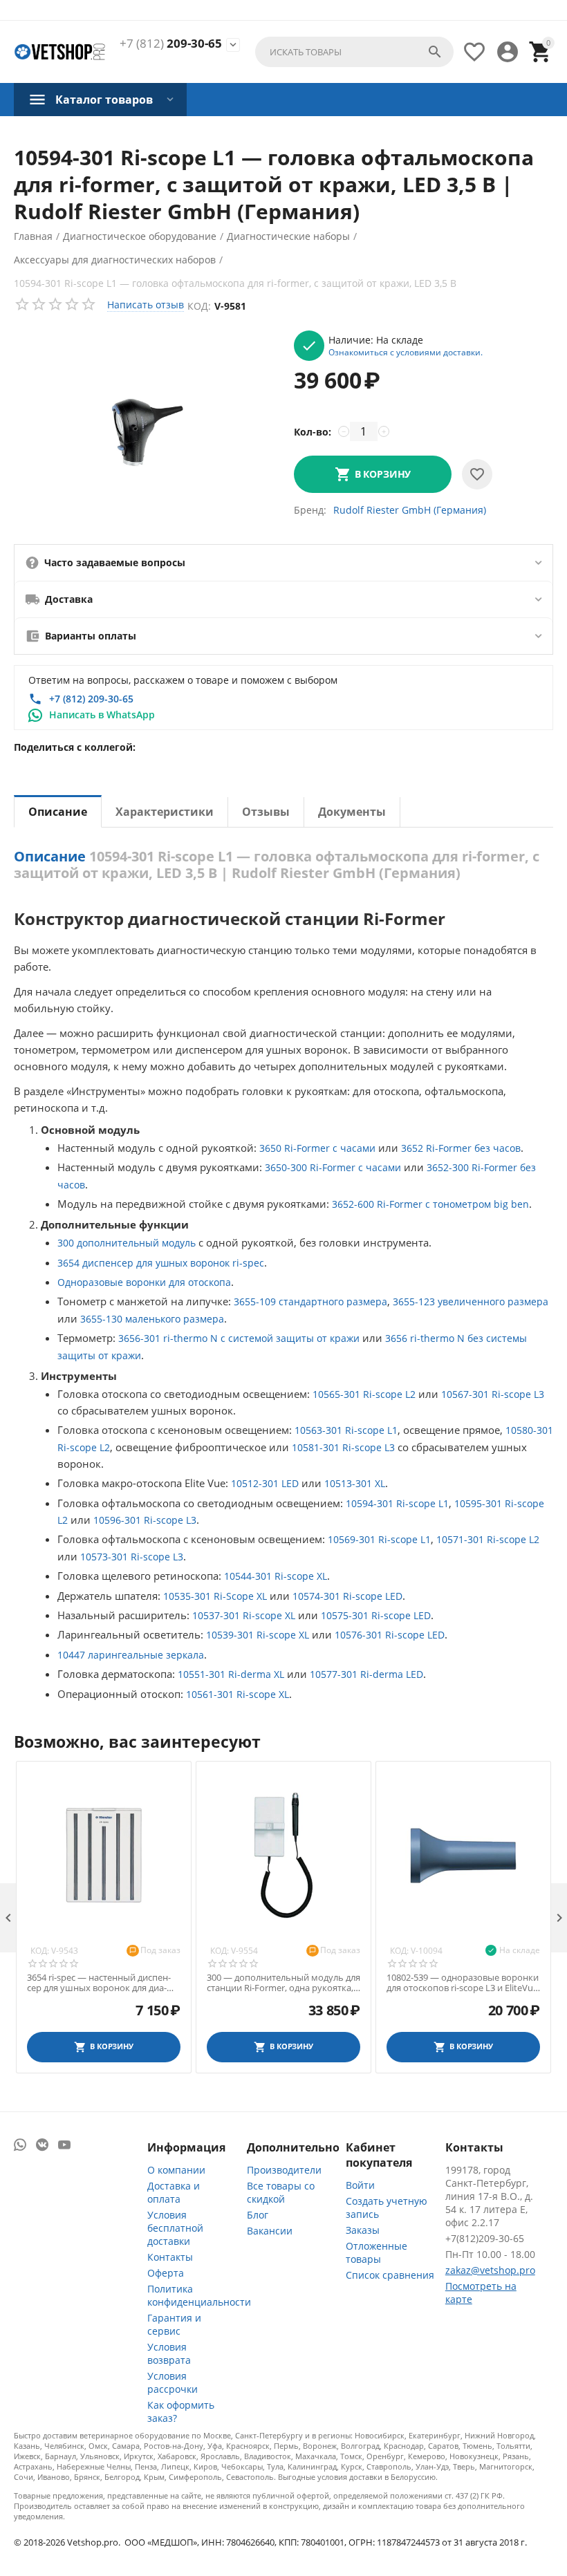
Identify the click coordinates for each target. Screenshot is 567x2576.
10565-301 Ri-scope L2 (364, 1394)
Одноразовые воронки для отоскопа (144, 1282)
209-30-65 (171, 44)
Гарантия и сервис (174, 2324)
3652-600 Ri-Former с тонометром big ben (430, 1204)
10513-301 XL (355, 1483)
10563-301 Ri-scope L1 (346, 1430)
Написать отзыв (146, 305)
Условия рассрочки (173, 2382)
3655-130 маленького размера (152, 1319)
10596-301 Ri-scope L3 (145, 1520)
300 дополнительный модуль (127, 1243)
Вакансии (270, 2231)
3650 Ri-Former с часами (317, 1148)
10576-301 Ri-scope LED (390, 1635)
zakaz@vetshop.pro (490, 2270)
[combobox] (354, 52)
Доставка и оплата (174, 2192)
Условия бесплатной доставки (175, 2228)
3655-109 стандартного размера (310, 1301)
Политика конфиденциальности (199, 2295)
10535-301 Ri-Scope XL (215, 1596)
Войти (360, 2185)
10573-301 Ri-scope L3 (132, 1557)
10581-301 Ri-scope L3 (343, 1447)
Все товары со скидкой (281, 2192)
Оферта (166, 2273)
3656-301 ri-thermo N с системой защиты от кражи (239, 1338)
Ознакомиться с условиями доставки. (406, 352)
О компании (176, 2170)
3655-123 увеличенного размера (471, 1301)
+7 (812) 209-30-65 (91, 699)
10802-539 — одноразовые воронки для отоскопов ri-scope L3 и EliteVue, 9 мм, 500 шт (463, 1983)
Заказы (363, 2230)
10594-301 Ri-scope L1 (397, 1503)
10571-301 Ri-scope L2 (488, 1539)
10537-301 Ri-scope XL (244, 1615)
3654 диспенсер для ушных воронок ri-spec (161, 1263)
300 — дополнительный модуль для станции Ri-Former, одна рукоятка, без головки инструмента (283, 1983)
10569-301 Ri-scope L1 (379, 1539)
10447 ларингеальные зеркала (131, 1655)
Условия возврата (169, 2353)
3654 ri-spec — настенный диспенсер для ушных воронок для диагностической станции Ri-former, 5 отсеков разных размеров (100, 1983)
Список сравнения (390, 2275)
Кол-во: (313, 432)
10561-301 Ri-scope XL (238, 1694)
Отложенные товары (377, 2252)
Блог (258, 2215)
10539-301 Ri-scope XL (258, 1635)
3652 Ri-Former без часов (461, 1148)
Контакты (170, 2257)
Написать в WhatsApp (102, 715)
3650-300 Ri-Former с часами (333, 1167)
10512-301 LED (265, 1483)
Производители (284, 2170)
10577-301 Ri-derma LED (366, 1674)
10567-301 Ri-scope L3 (493, 1394)
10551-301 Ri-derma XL (231, 1674)
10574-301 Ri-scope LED (347, 1596)
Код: (199, 306)
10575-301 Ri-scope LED (376, 1615)
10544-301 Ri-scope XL (276, 1576)
